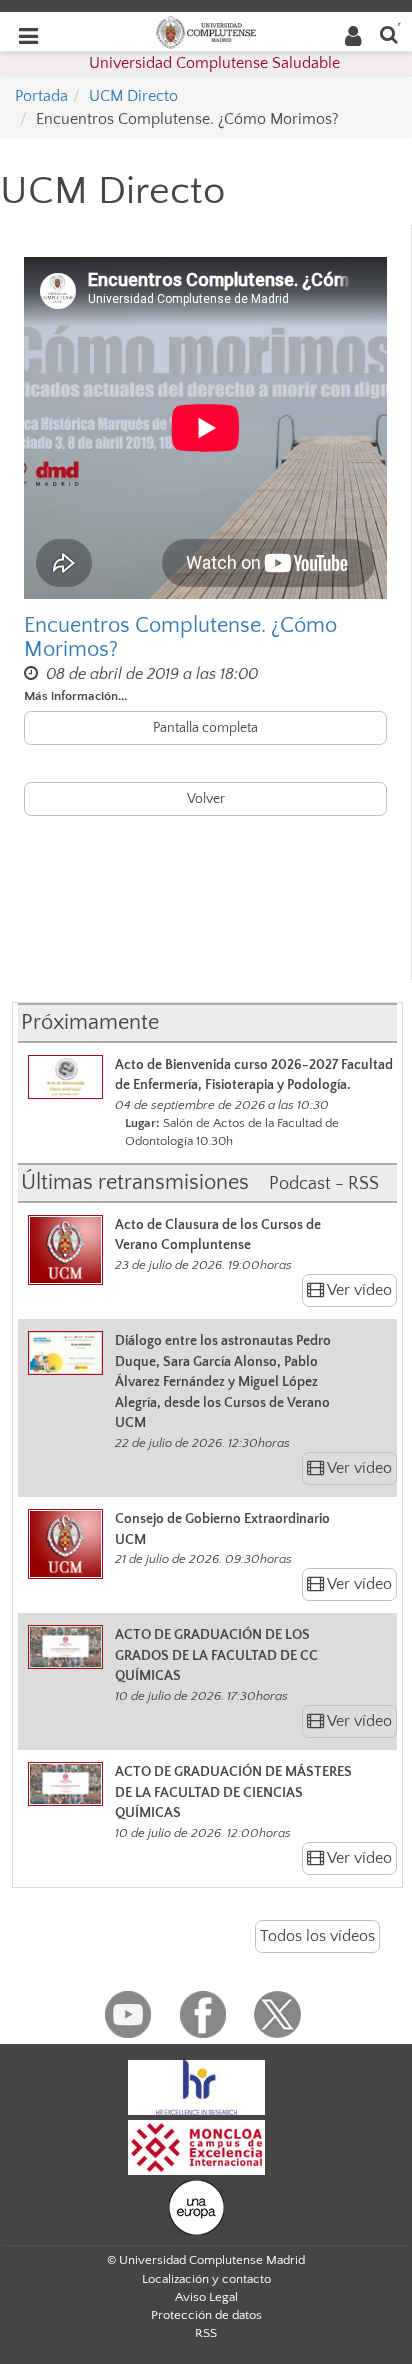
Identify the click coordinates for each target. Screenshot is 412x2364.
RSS (206, 2333)
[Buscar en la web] (389, 33)
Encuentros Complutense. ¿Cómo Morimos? (180, 638)
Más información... (75, 696)
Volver (206, 799)
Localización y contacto (206, 2279)
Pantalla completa (205, 728)
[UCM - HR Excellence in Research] (197, 2086)
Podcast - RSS (324, 1184)
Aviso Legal (206, 2297)
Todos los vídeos (317, 1936)
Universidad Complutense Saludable (214, 63)
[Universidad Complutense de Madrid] (206, 31)
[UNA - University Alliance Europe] (196, 2206)
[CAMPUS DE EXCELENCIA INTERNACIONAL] (197, 2146)
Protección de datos (206, 2315)
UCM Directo (133, 96)
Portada (41, 96)
